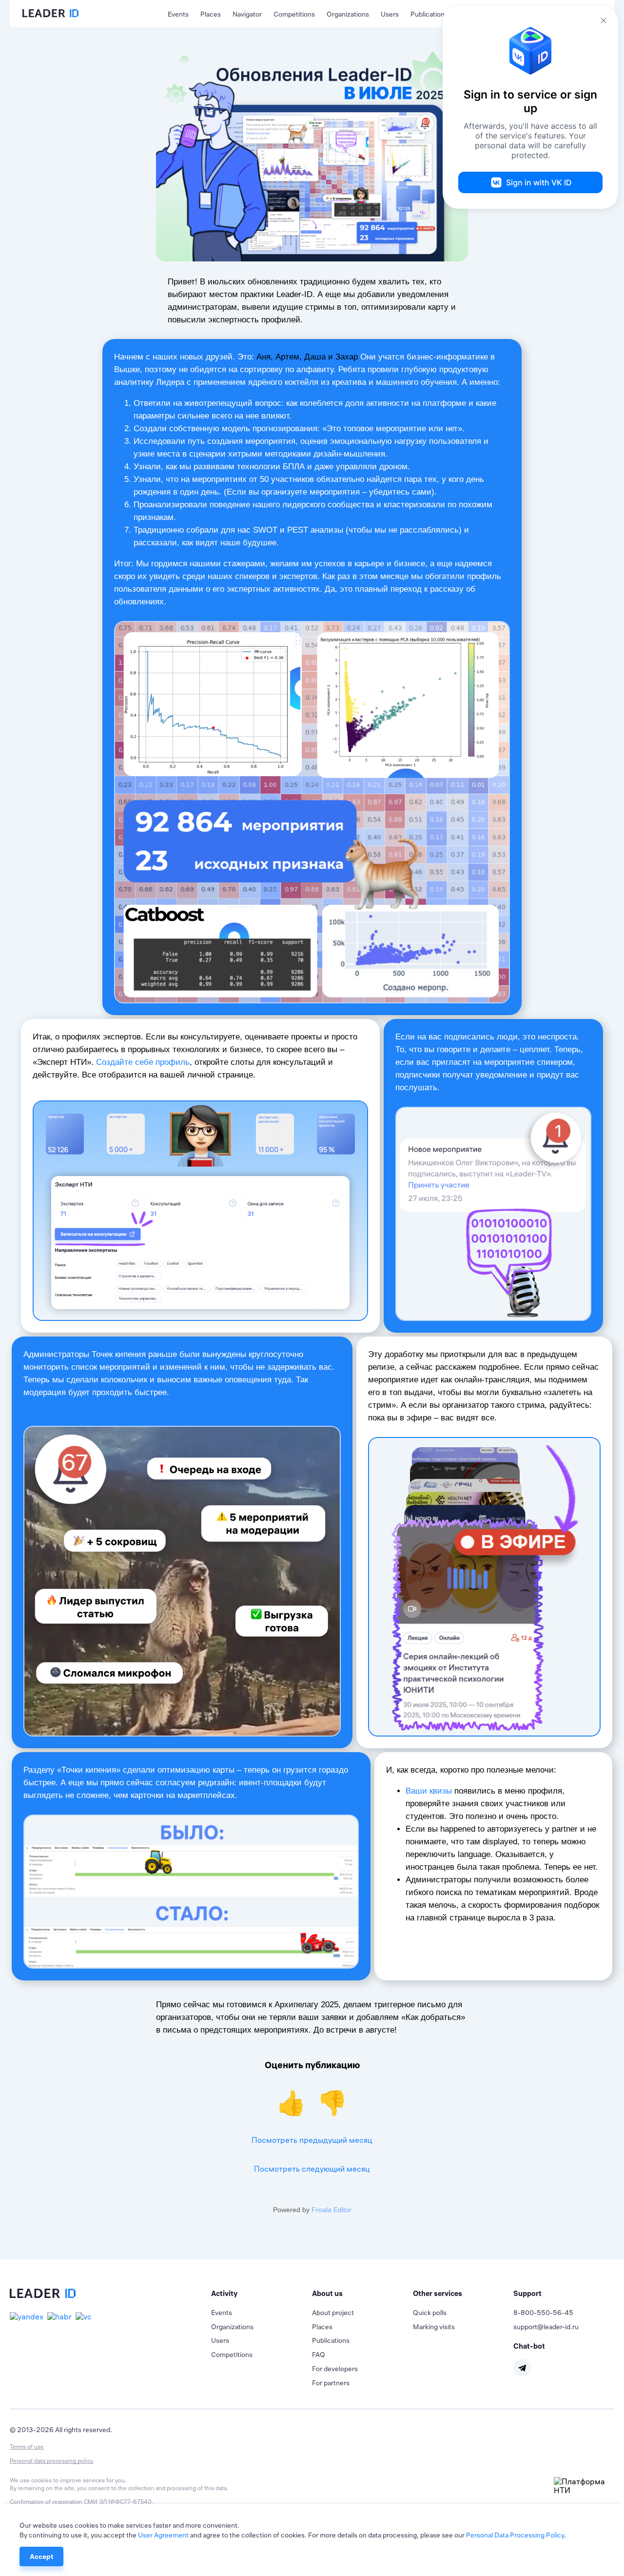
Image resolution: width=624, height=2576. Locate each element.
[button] (262, 2294)
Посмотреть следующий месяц (312, 2169)
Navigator (247, 14)
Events (178, 14)
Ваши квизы (429, 1791)
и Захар (342, 357)
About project (333, 2313)
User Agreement (163, 2535)
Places (211, 14)
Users (390, 14)
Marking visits (434, 2327)
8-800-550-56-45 (543, 2313)
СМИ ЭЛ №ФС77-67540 (118, 2502)
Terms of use (27, 2446)
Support (527, 2293)
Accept (41, 2556)
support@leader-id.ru (546, 2327)
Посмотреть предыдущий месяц (312, 2140)
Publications (429, 14)
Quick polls (430, 2313)
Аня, (265, 357)
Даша (314, 357)
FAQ (319, 2355)
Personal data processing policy (51, 2461)
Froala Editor (331, 2210)
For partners (331, 2383)
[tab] (262, 2294)
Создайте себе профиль (143, 1062)
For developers (335, 2369)
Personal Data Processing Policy (515, 2535)
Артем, (287, 357)
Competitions (294, 14)
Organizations (348, 14)
